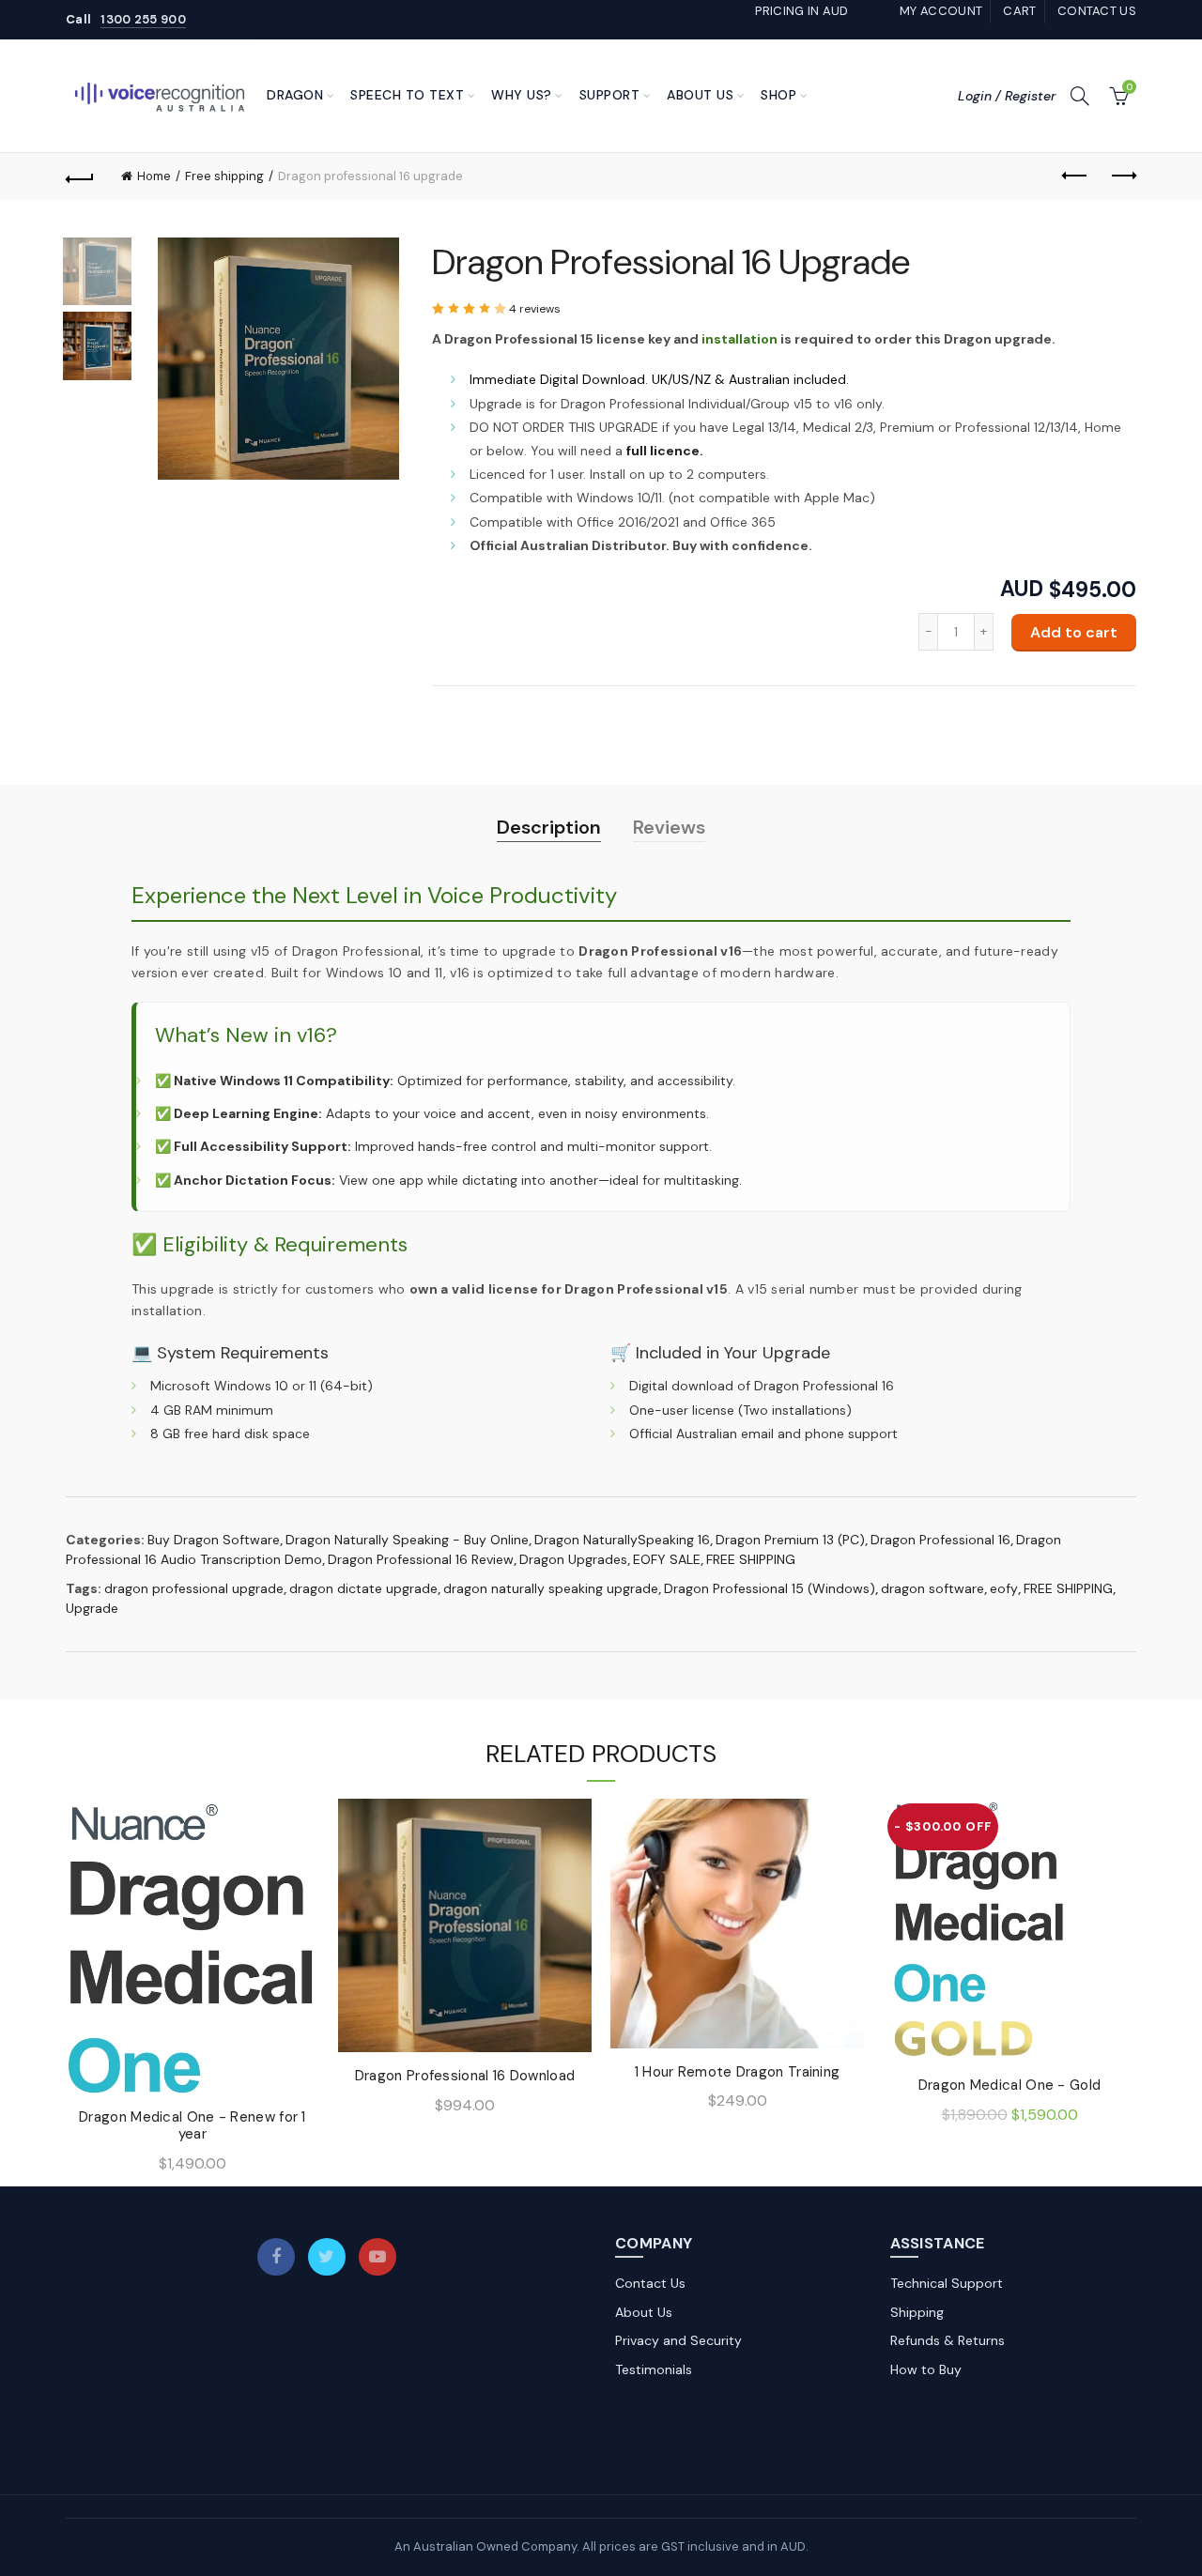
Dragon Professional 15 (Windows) (770, 1588)
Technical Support (947, 2283)
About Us (700, 95)
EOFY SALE (667, 1559)
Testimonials (654, 2369)
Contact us (1097, 11)
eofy (1004, 1588)
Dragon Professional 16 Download (465, 2076)
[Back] (80, 176)
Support (610, 95)
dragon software (932, 1588)
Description (549, 827)
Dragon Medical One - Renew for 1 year (193, 2125)
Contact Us (650, 2283)
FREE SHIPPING (751, 1559)
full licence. (665, 451)
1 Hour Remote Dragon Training (738, 2072)
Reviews (669, 827)
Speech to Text (407, 95)
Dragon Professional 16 (940, 1540)
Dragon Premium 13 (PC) (790, 1540)
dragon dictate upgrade (363, 1588)
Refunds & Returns (948, 2340)
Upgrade (92, 1608)
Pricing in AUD (801, 11)
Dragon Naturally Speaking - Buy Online (407, 1540)
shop (778, 95)
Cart (1019, 11)
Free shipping (224, 176)
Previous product (1075, 176)
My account (941, 11)
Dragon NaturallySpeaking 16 (622, 1540)
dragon (295, 95)
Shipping (917, 2312)
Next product (1122, 176)
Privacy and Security (678, 2340)
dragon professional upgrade (194, 1588)
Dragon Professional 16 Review (421, 1559)
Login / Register (1007, 96)
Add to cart (1074, 632)
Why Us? (522, 95)
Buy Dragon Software (214, 1540)
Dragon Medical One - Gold (1010, 2085)
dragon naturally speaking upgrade (551, 1588)
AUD (1022, 590)
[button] (470, 309)
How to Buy (926, 2369)
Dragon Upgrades (573, 1559)
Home (154, 176)
